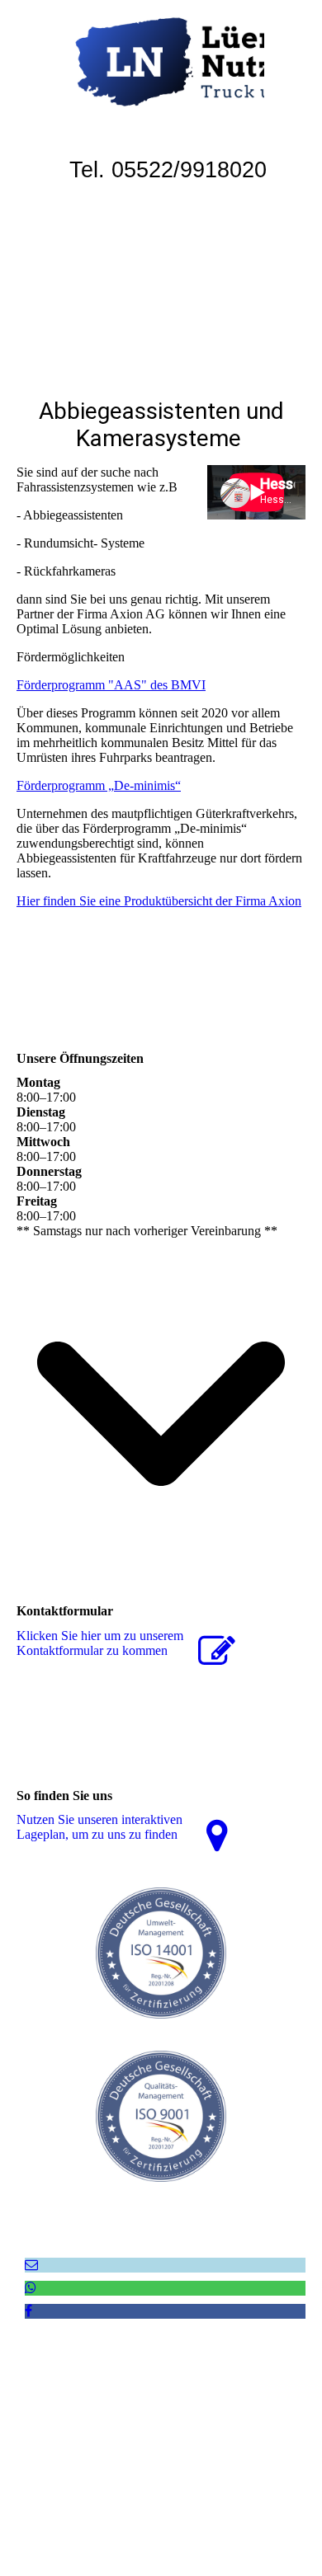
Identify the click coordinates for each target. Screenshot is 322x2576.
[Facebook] (28, 2311)
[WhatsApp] (31, 2288)
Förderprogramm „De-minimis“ (99, 785)
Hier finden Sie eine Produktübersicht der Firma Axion (159, 901)
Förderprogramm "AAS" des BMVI (111, 685)
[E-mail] (31, 2265)
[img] (161, 62)
